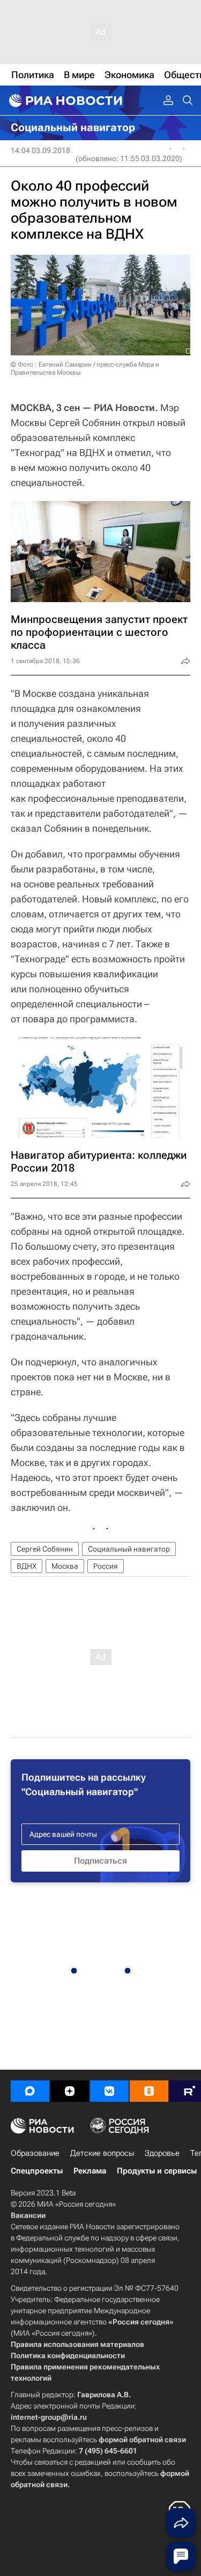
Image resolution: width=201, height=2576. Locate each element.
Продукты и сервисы (157, 2171)
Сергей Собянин (45, 1549)
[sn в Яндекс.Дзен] (70, 2091)
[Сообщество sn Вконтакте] (109, 2091)
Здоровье (162, 2153)
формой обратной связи (142, 2440)
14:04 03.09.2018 (40, 150)
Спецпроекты (37, 2171)
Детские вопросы (102, 2153)
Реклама (90, 2171)
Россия (106, 1566)
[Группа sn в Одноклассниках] (149, 2091)
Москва (65, 1566)
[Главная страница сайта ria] (64, 101)
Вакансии (28, 2215)
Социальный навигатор (129, 1549)
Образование (35, 2153)
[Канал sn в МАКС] (30, 2091)
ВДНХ (27, 1566)
